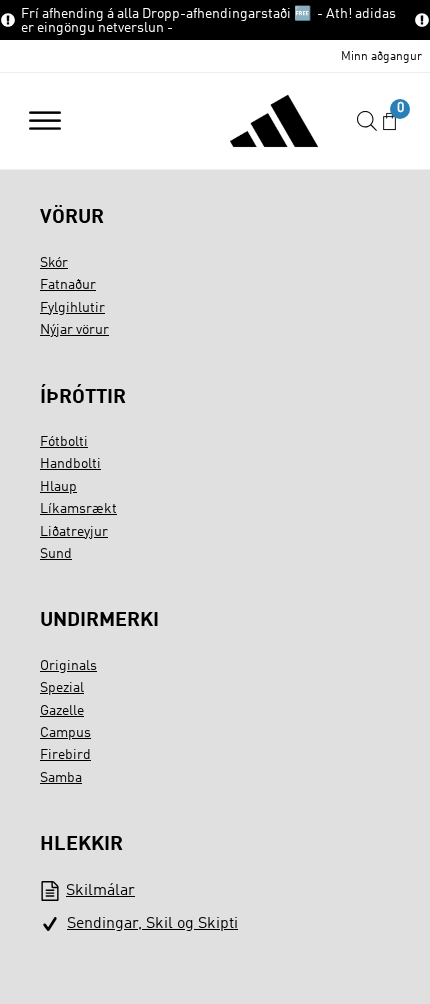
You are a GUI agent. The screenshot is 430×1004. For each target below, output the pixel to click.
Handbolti (70, 464)
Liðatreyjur (74, 532)
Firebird (65, 755)
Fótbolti (64, 442)
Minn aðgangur (381, 57)
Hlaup (58, 487)
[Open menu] (45, 121)
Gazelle (62, 711)
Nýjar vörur (74, 330)
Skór (54, 263)
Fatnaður (68, 285)
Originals (68, 666)
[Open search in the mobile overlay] (367, 121)
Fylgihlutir (72, 308)
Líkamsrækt (78, 509)
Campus (65, 733)
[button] (389, 121)
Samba (61, 778)
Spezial (62, 688)
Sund (56, 554)
